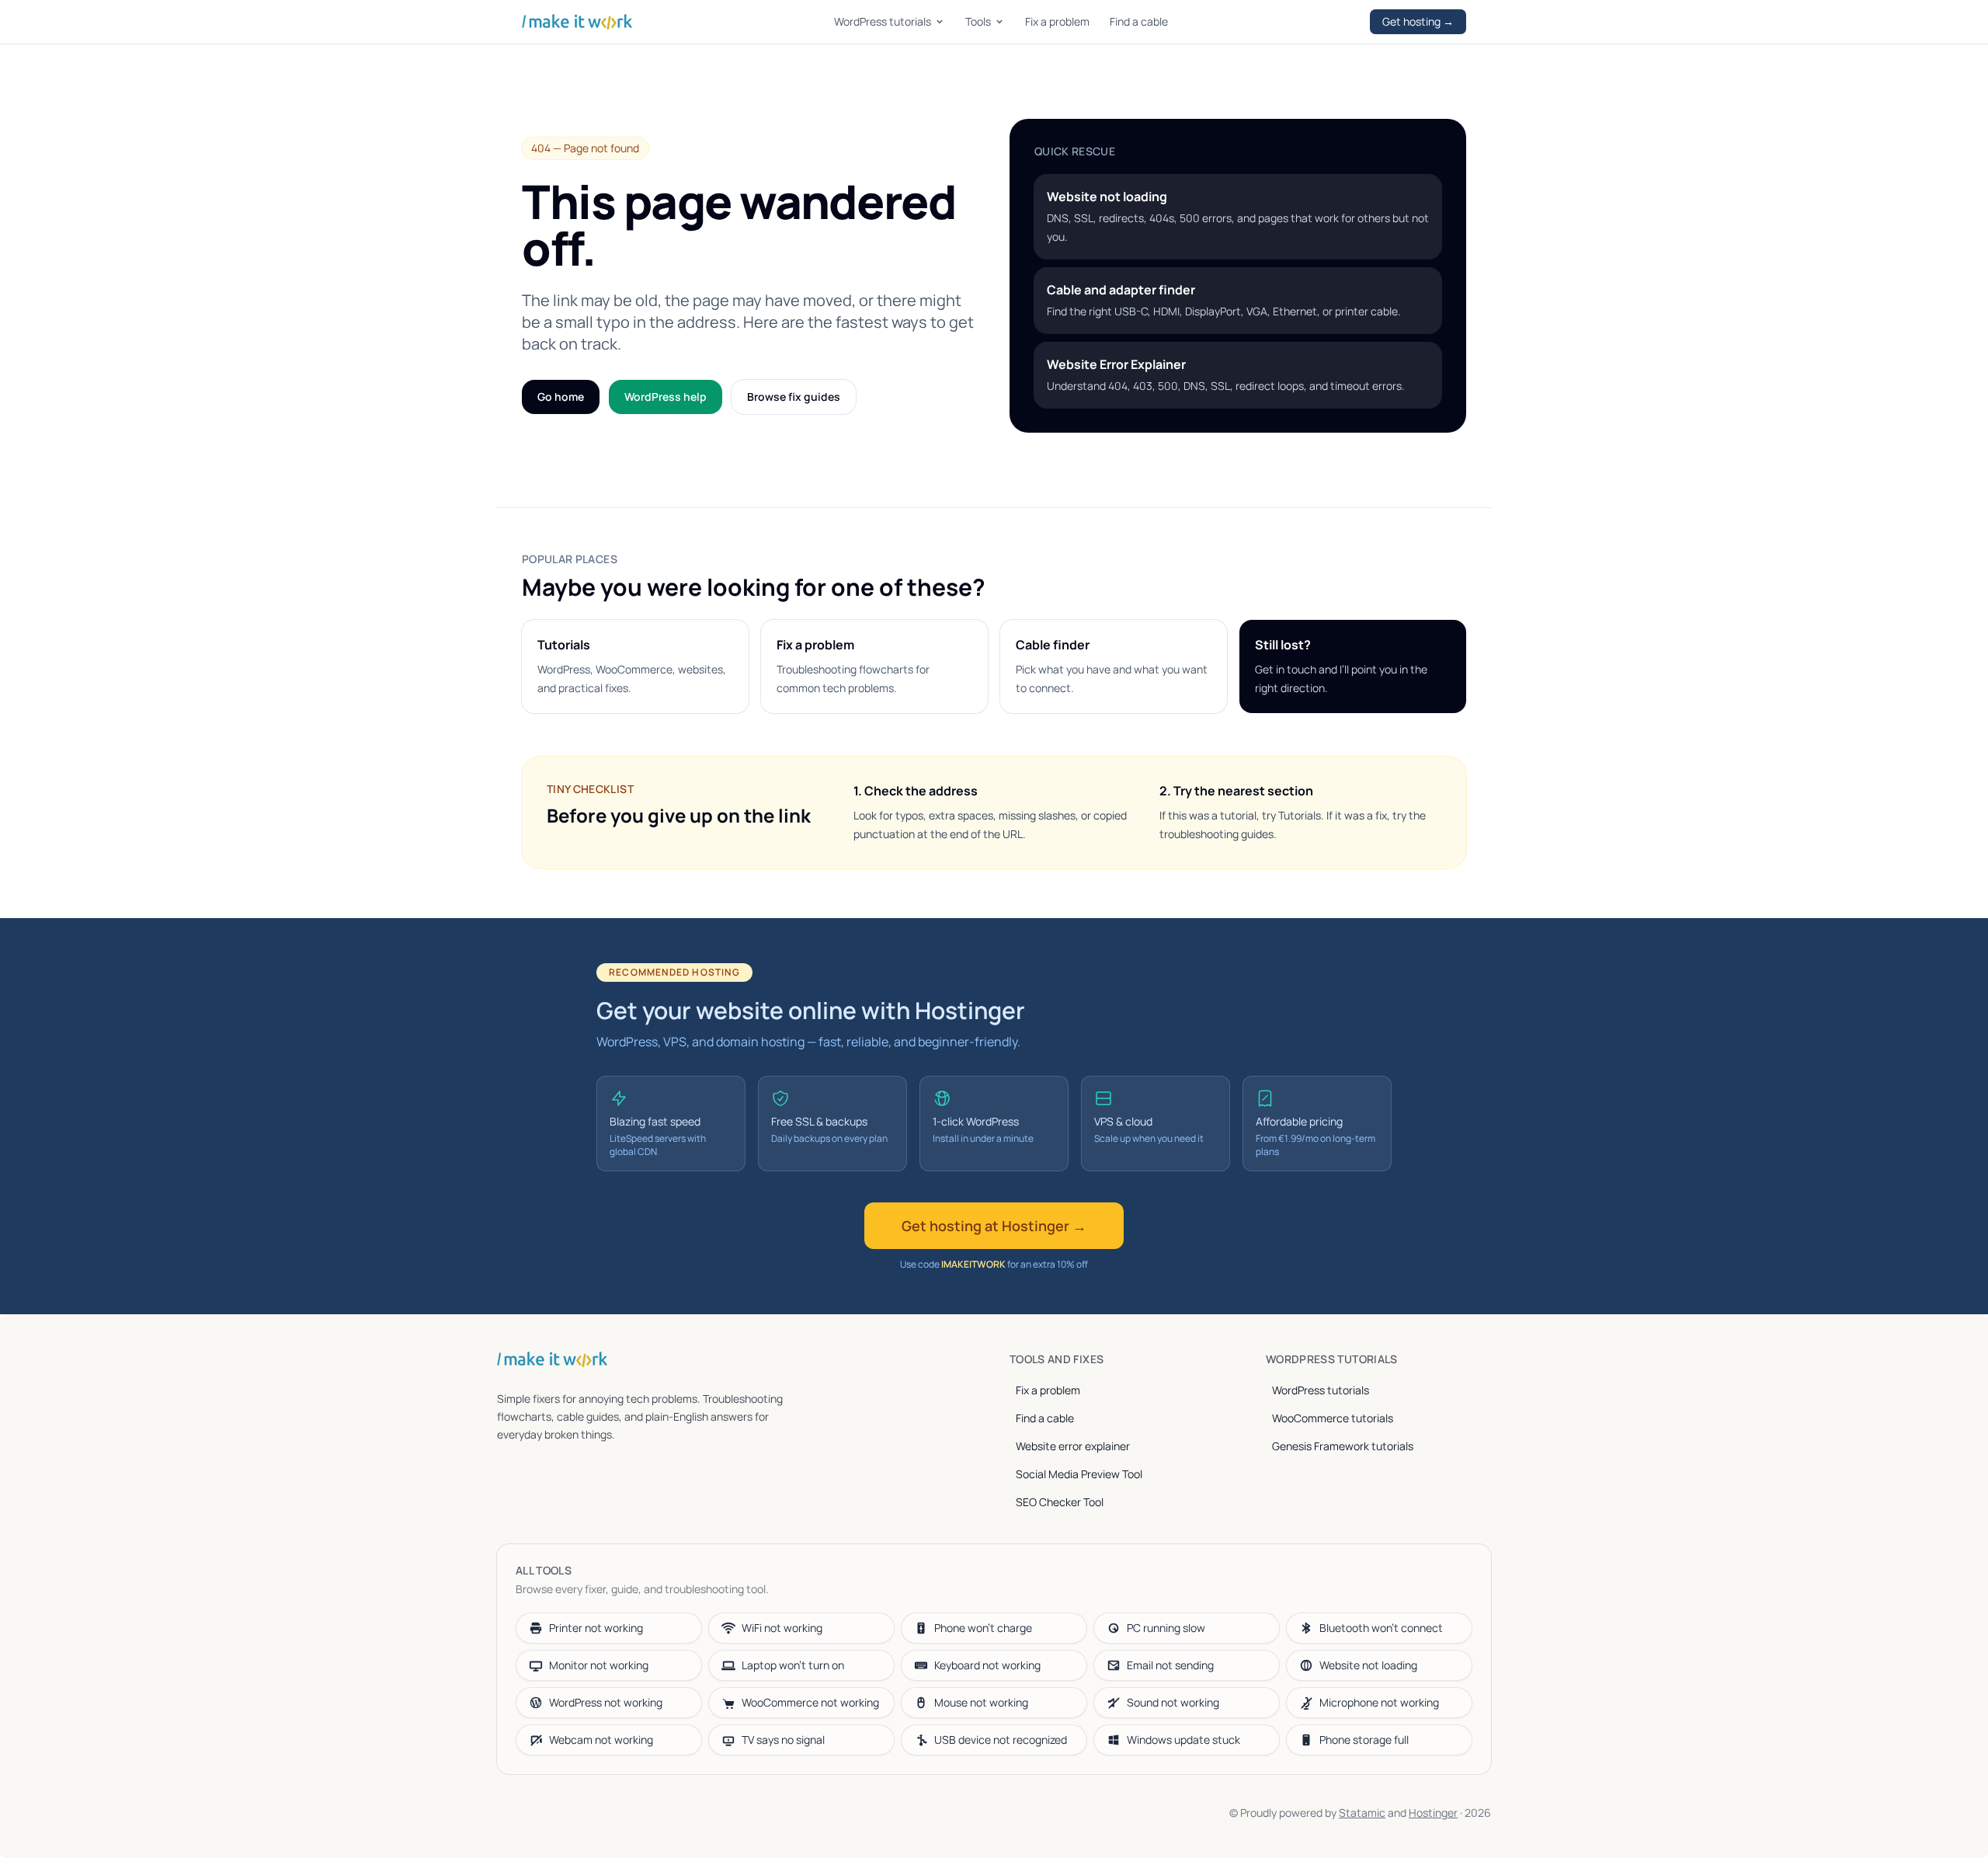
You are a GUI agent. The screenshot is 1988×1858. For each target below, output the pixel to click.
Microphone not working (1379, 1702)
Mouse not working (981, 1702)
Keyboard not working (987, 1665)
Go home (561, 397)
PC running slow (1166, 1628)
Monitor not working (599, 1665)
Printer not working (596, 1628)
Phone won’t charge (983, 1628)
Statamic (1362, 1813)
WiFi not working (782, 1628)
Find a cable (1139, 21)
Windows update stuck (1183, 1740)
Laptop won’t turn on (793, 1665)
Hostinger (1433, 1813)
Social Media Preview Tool (1079, 1474)
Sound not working (1173, 1702)
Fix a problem (1057, 21)
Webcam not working (601, 1740)
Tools (978, 21)
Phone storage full (1364, 1740)
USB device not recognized (1001, 1740)
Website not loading (1368, 1665)
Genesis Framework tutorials (1343, 1446)
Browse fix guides (794, 397)
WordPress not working (606, 1702)
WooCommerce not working (810, 1702)
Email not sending (1170, 1665)
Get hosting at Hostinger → (994, 1226)
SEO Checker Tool (1060, 1502)
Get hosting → (1418, 21)
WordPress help (666, 397)
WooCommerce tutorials (1333, 1418)
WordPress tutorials (883, 21)
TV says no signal (783, 1740)
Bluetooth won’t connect (1381, 1628)
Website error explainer (1073, 1446)
